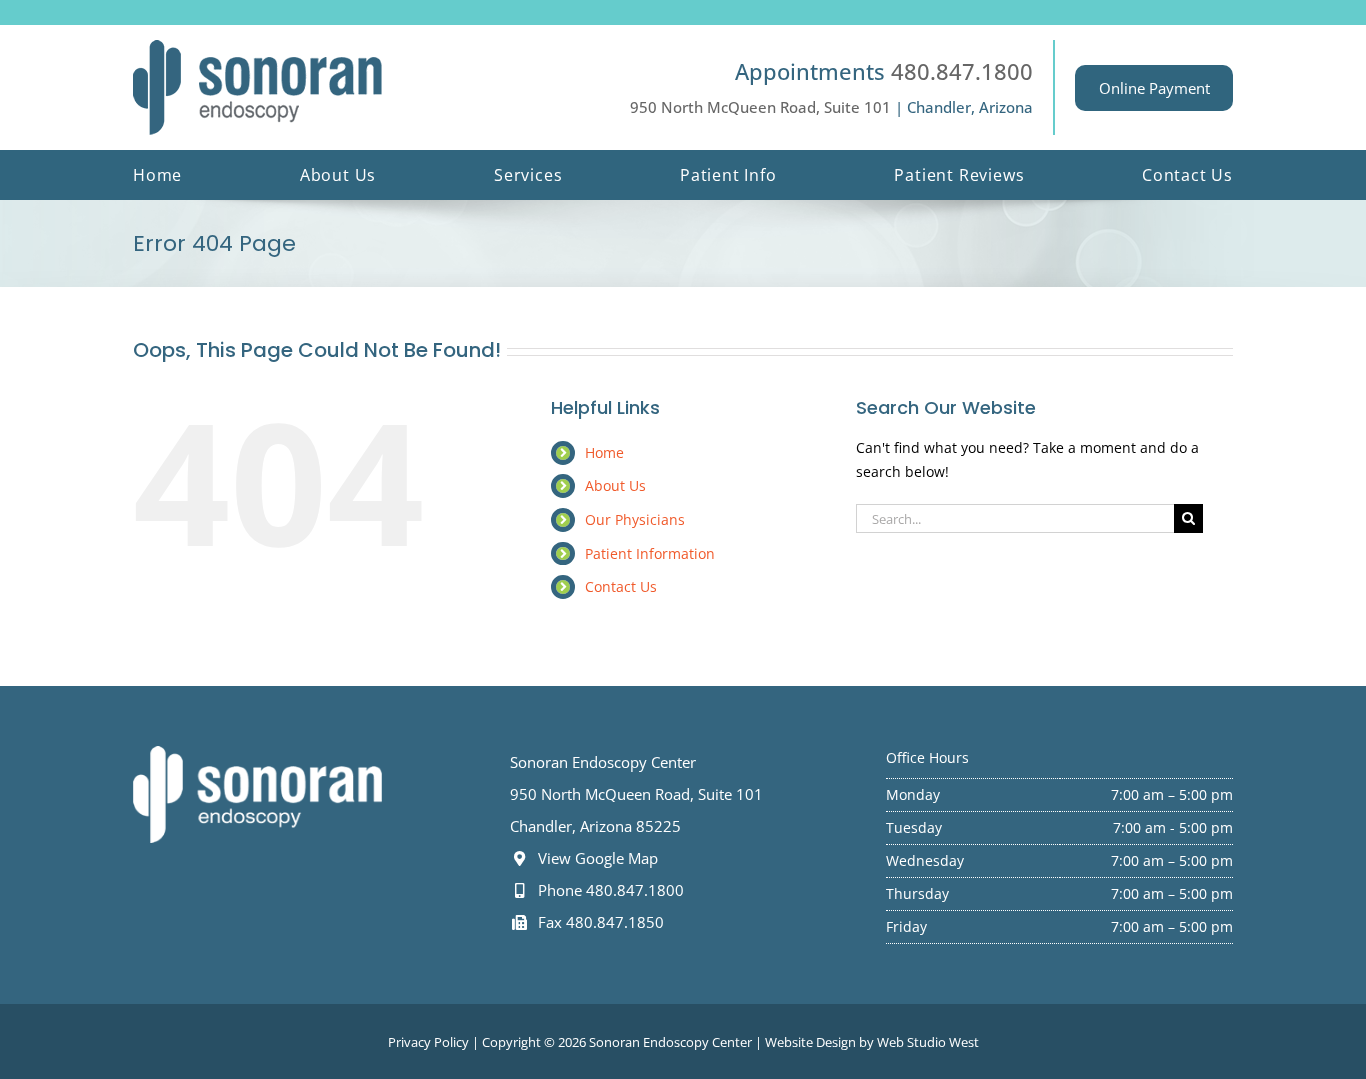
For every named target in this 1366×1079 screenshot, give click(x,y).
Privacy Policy (428, 1042)
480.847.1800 (962, 71)
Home (604, 452)
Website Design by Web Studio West (872, 1042)
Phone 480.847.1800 (609, 890)
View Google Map (596, 858)
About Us (615, 485)
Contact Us (621, 586)
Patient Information (650, 553)
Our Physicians (635, 519)
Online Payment (1154, 88)
